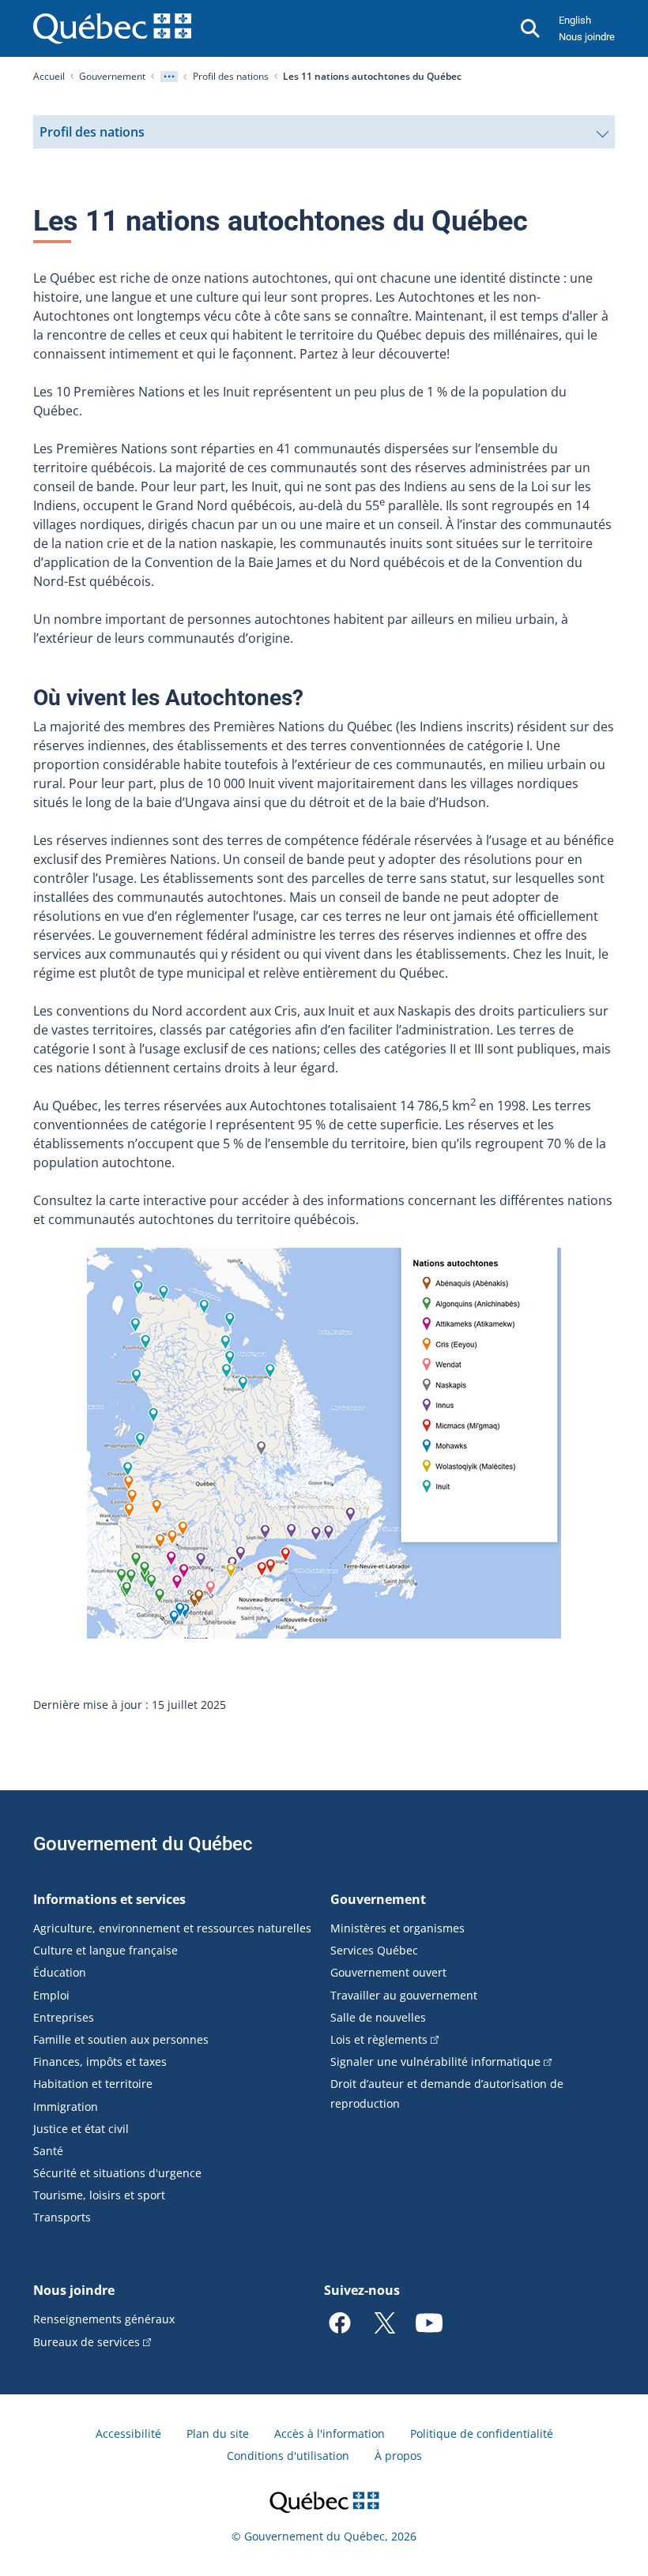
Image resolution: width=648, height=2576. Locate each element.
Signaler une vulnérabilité (435, 2062)
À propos (398, 2456)
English (575, 20)
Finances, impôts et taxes (100, 2062)
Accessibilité (128, 2433)
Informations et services (109, 1899)
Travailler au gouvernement (404, 1995)
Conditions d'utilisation (288, 2456)
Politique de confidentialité (482, 2433)
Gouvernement (112, 76)
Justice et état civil (81, 2129)
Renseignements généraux (104, 2319)
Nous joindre (587, 37)
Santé (48, 2151)
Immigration (66, 2107)
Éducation (60, 1972)
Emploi (51, 1995)
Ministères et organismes (397, 1928)
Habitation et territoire (93, 2084)
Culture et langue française (105, 1950)
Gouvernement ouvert (388, 1972)
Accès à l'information (330, 2433)
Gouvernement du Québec (143, 1844)
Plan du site (218, 2433)
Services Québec (374, 1950)
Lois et (379, 2039)
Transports (62, 2217)
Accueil (49, 76)
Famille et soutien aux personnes (121, 2039)
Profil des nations (231, 76)
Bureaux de (87, 2342)
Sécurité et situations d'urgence (117, 2173)
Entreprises (64, 2017)
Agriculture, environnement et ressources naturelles (172, 1928)
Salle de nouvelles (378, 2017)
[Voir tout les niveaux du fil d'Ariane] (169, 77)
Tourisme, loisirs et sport (99, 2195)
